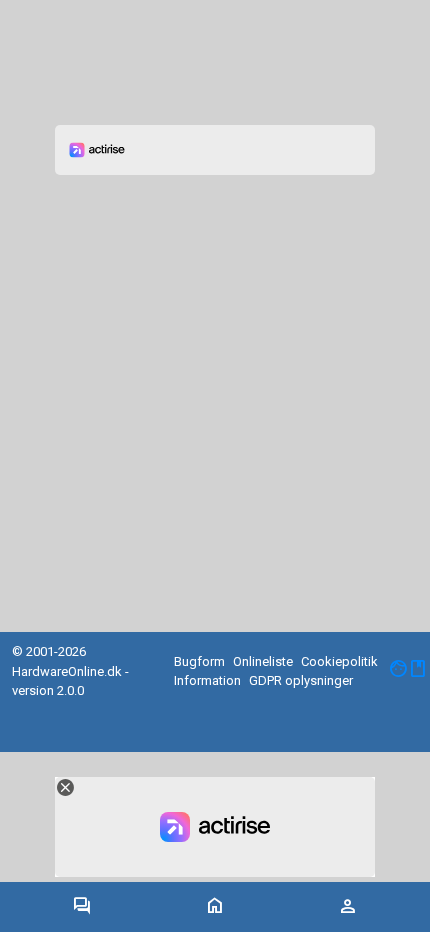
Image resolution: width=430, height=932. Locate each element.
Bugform (199, 661)
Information (207, 680)
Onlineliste (263, 661)
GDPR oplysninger (301, 680)
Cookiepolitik (339, 661)
